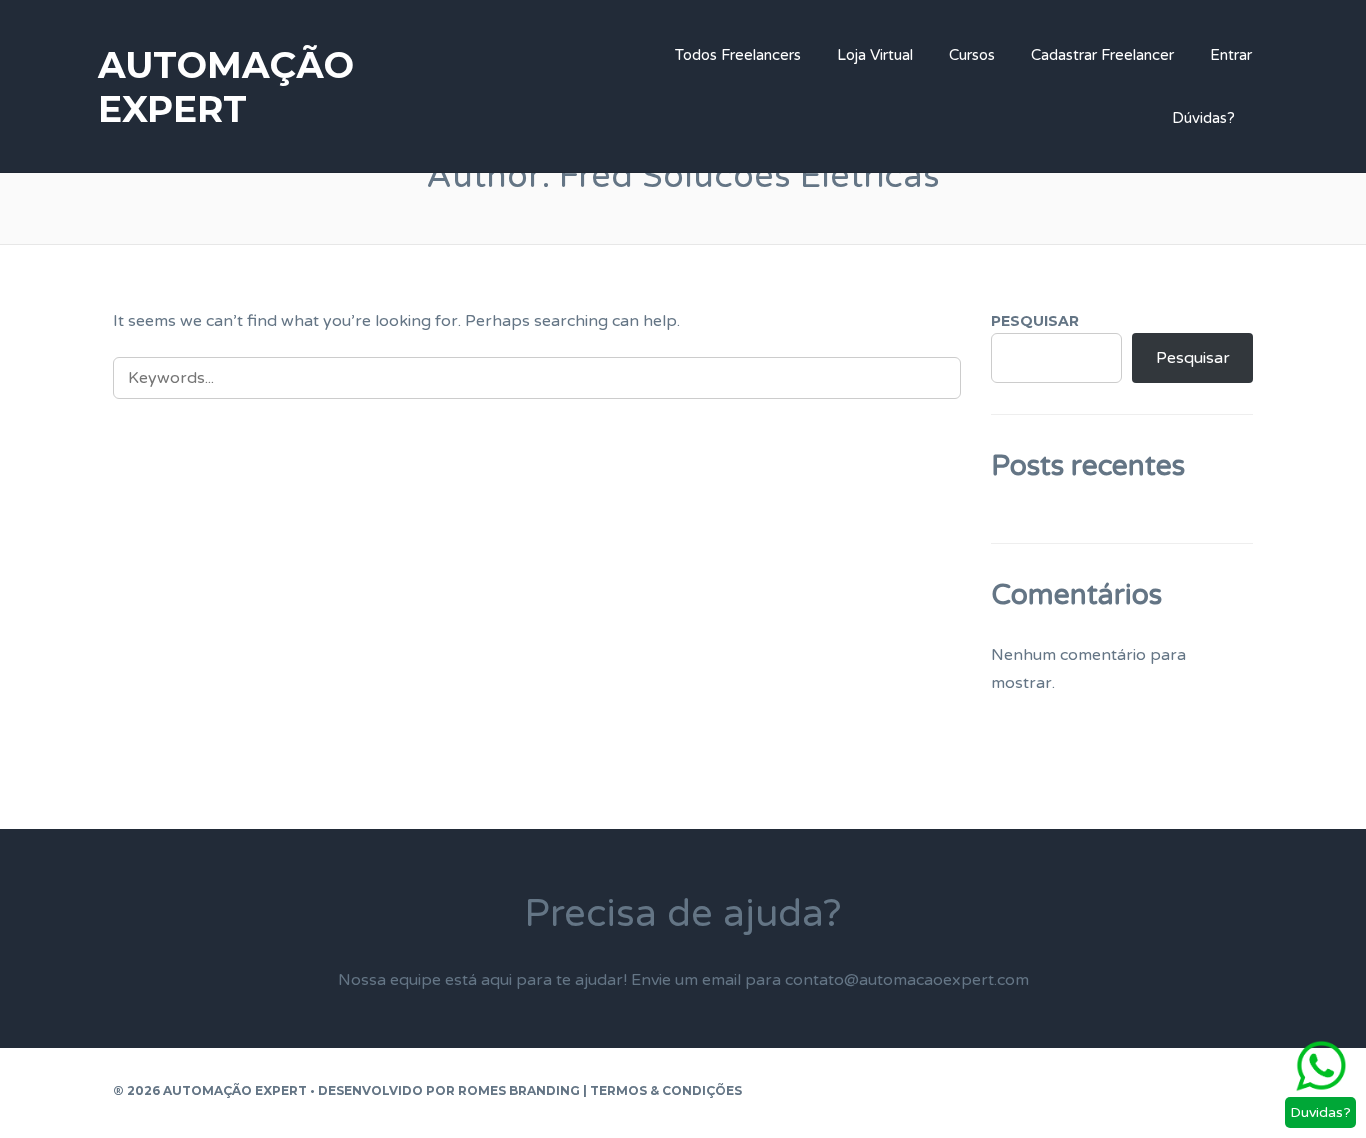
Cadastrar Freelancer (1102, 55)
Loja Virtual (875, 55)
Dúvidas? (1203, 118)
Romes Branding (519, 1090)
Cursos (972, 55)
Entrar (1231, 55)
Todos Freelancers (738, 55)
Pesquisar (1035, 321)
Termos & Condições (666, 1090)
